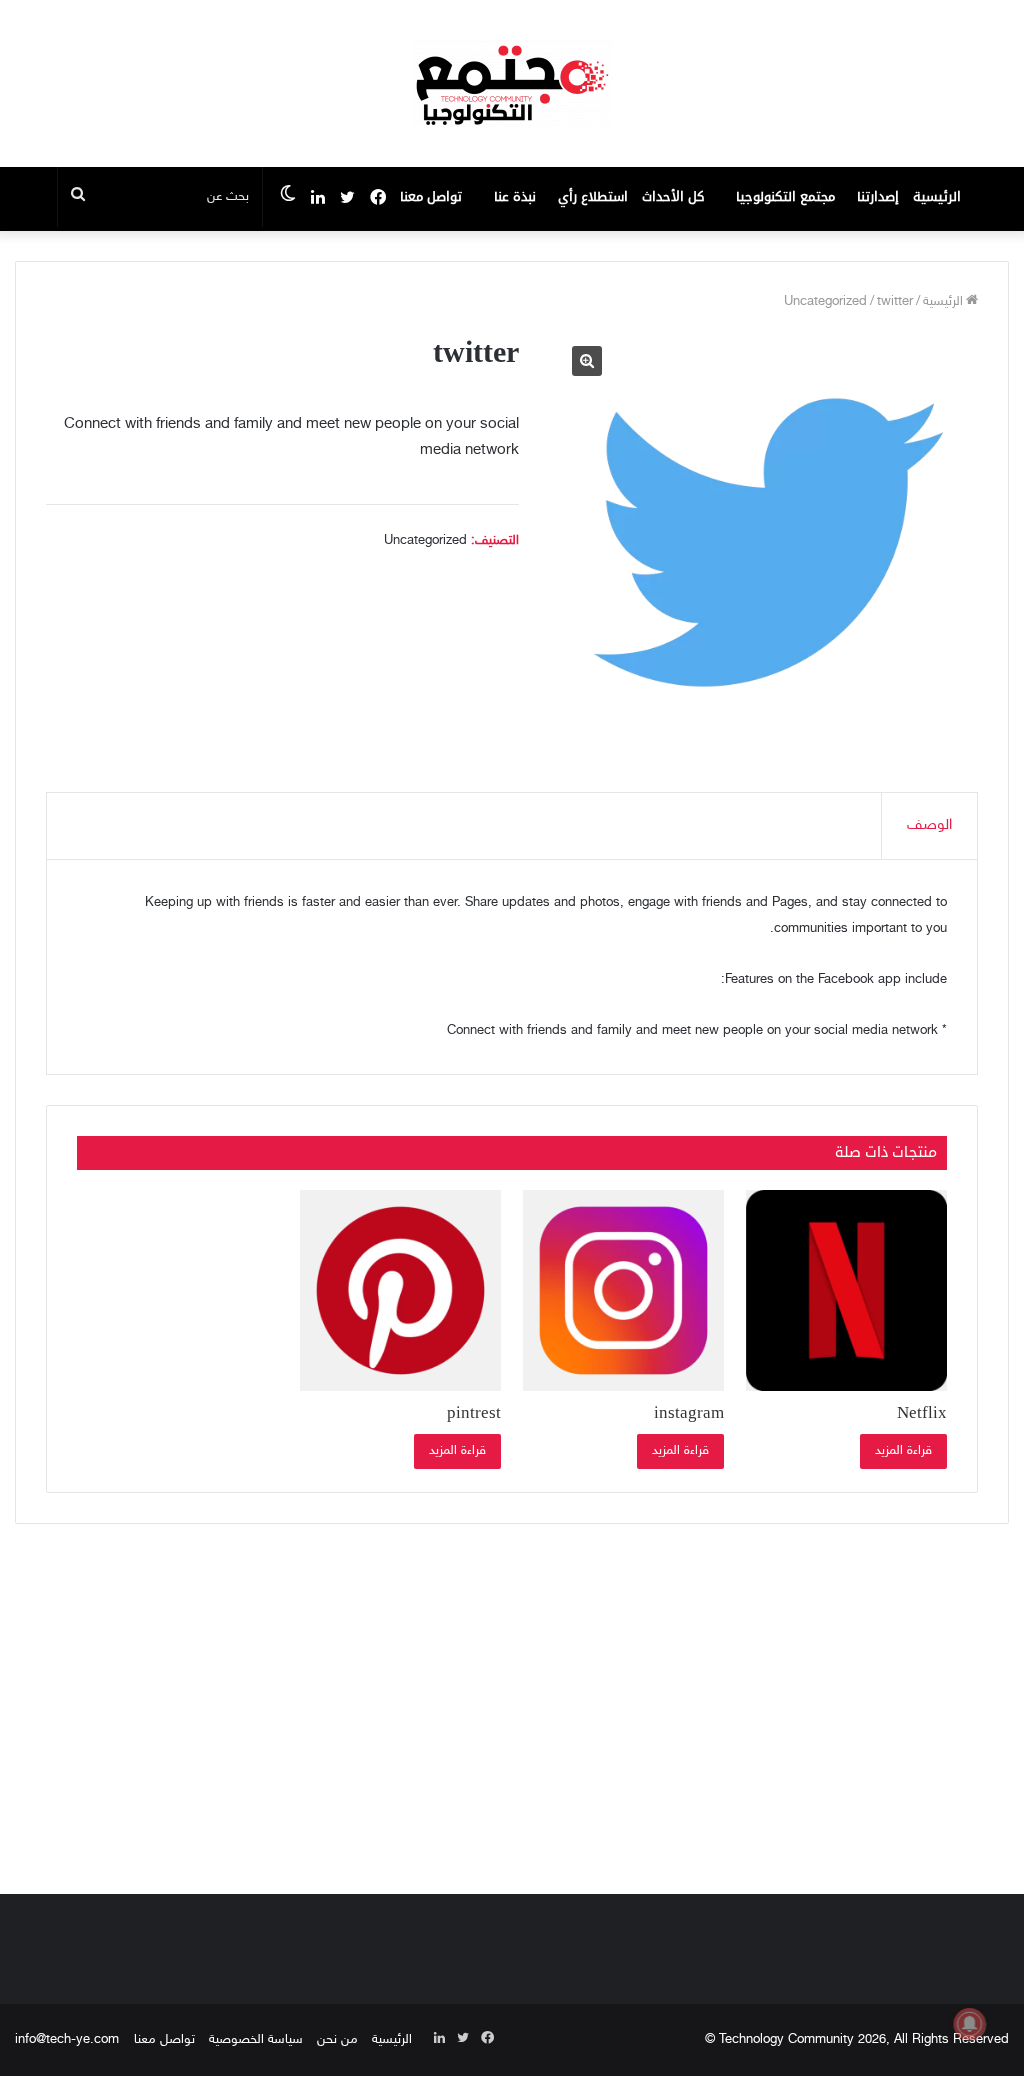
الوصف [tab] (929, 825)
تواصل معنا (431, 196)
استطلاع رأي (593, 196)
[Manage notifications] (970, 2024)
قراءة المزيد (903, 1451)
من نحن (337, 2040)
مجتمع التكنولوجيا (785, 196)
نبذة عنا (515, 196)
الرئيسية (937, 196)
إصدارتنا (878, 196)
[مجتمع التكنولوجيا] (512, 83)
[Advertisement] (512, 1704)
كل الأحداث (673, 196)
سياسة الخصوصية (256, 2040)
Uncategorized (825, 302)
